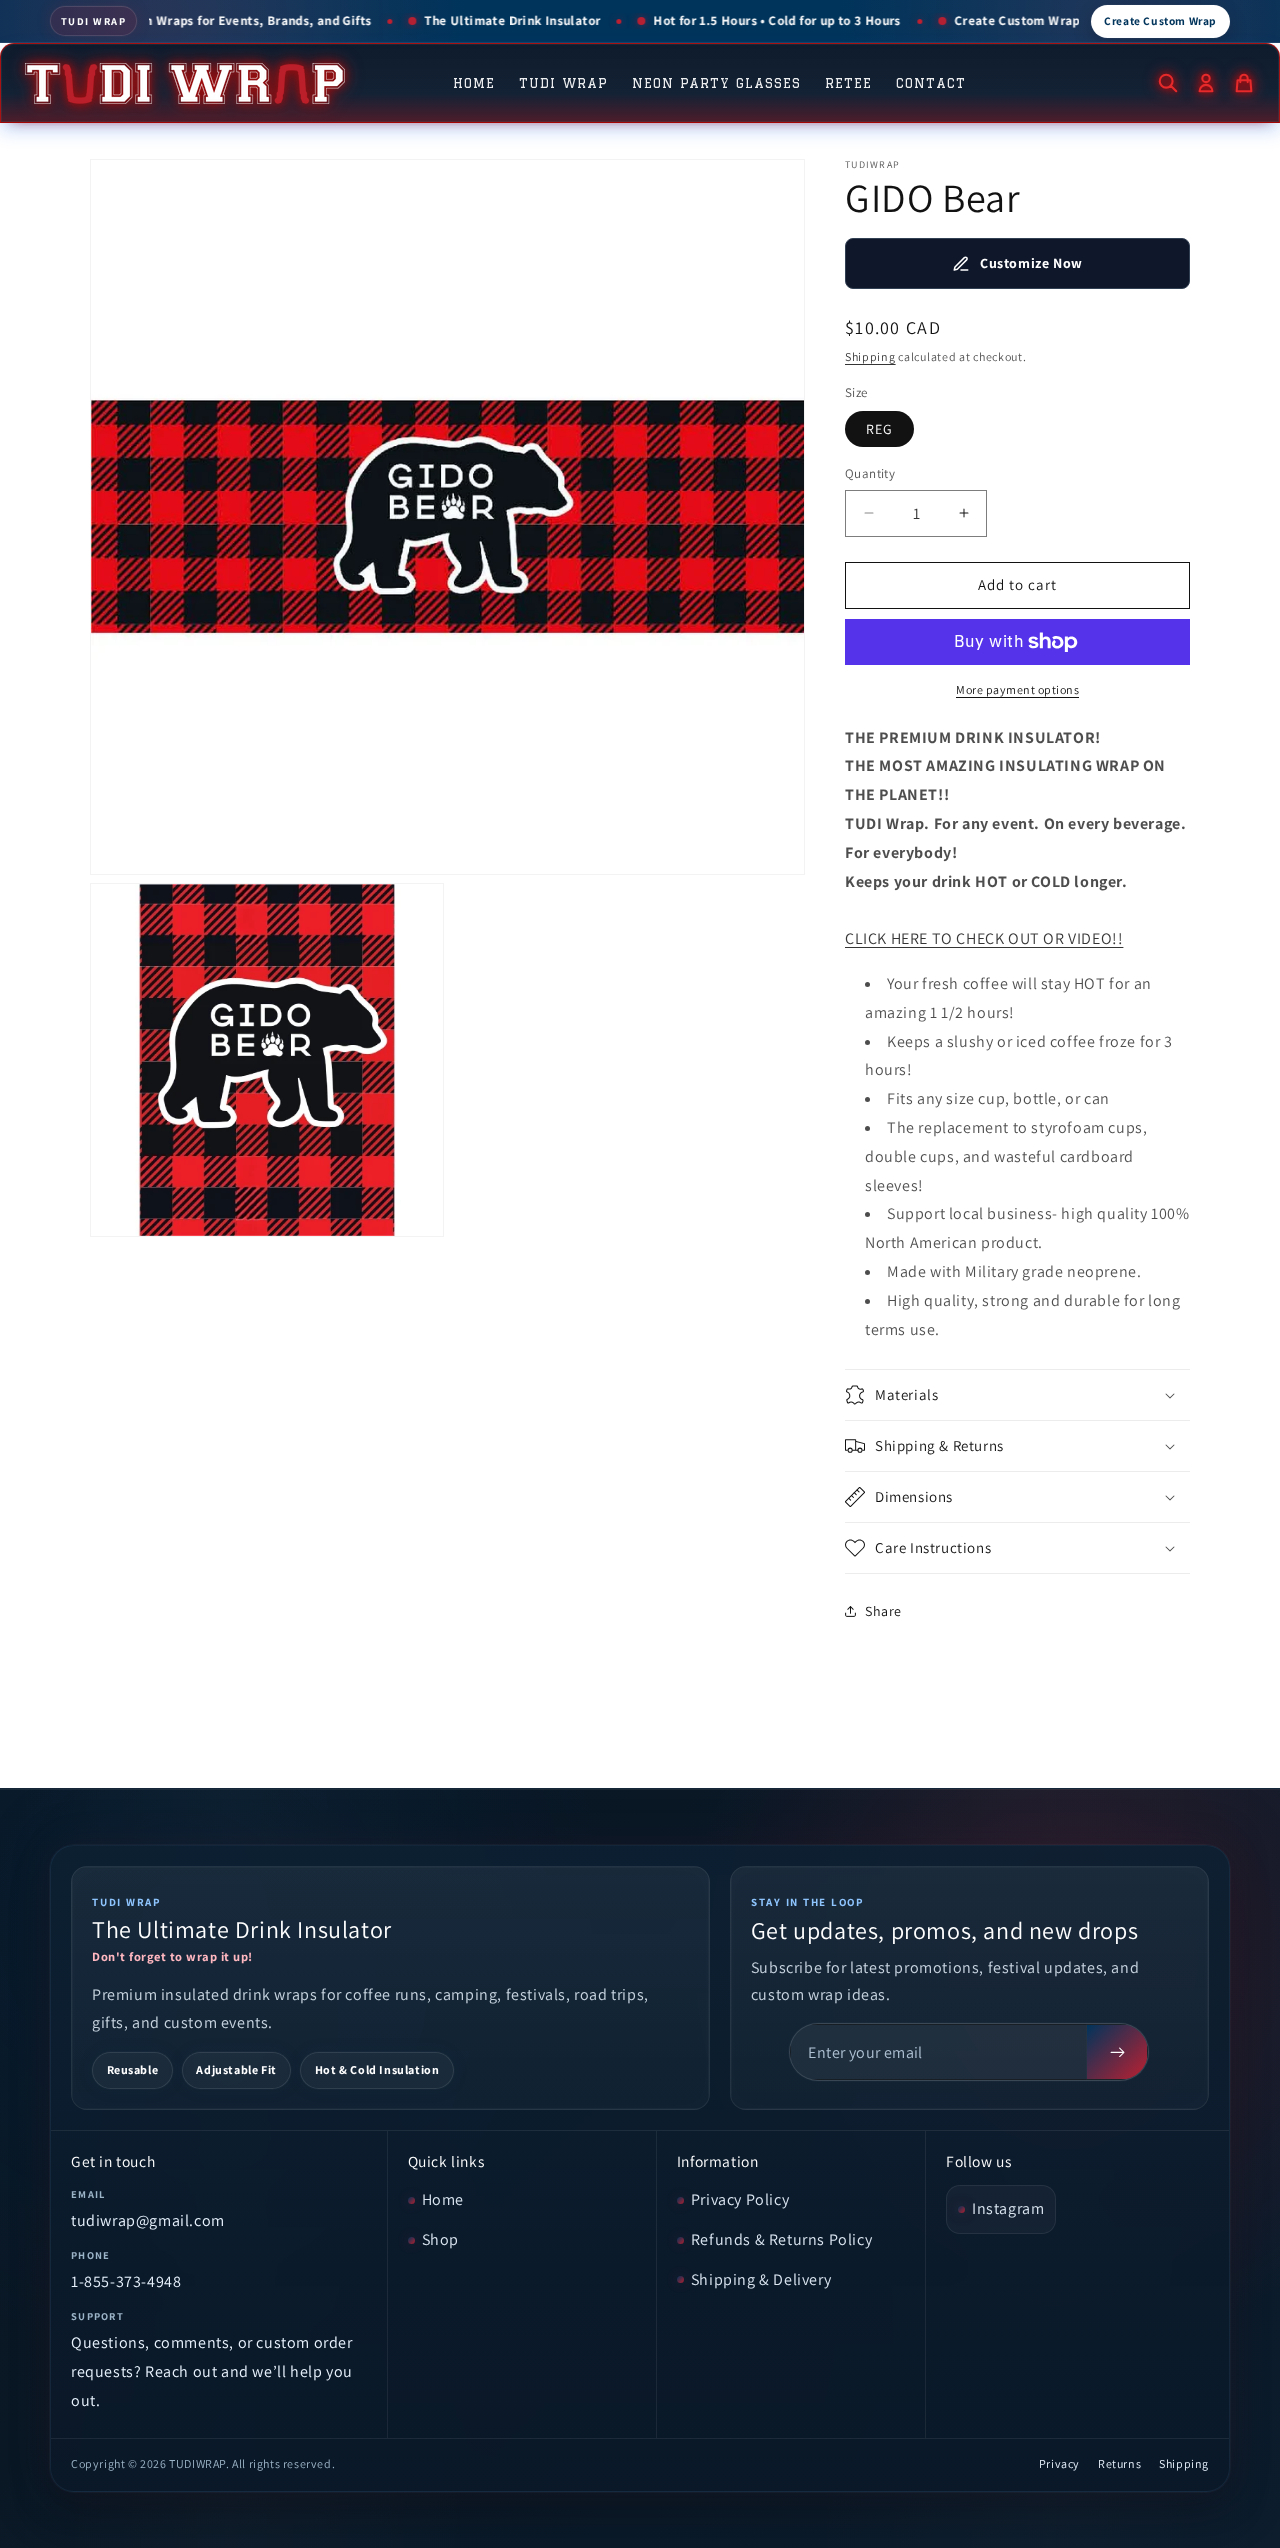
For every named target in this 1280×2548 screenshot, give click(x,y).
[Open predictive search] (1168, 83)
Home (474, 83)
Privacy (1059, 2463)
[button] (1017, 1395)
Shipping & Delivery (761, 2279)
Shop (440, 2239)
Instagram (1008, 2208)
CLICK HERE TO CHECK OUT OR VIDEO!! (984, 938)
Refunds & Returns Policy (781, 2239)
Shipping (870, 356)
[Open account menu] (1206, 83)
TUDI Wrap (563, 83)
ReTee (848, 83)
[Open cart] (1244, 83)
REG (879, 429)
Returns (1119, 2463)
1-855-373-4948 (126, 2281)
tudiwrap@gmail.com (148, 2220)
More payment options (1017, 689)
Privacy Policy (740, 2199)
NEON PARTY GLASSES (716, 83)
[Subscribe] (1117, 2052)
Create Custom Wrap (1160, 20)
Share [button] (883, 1611)
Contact (931, 83)
